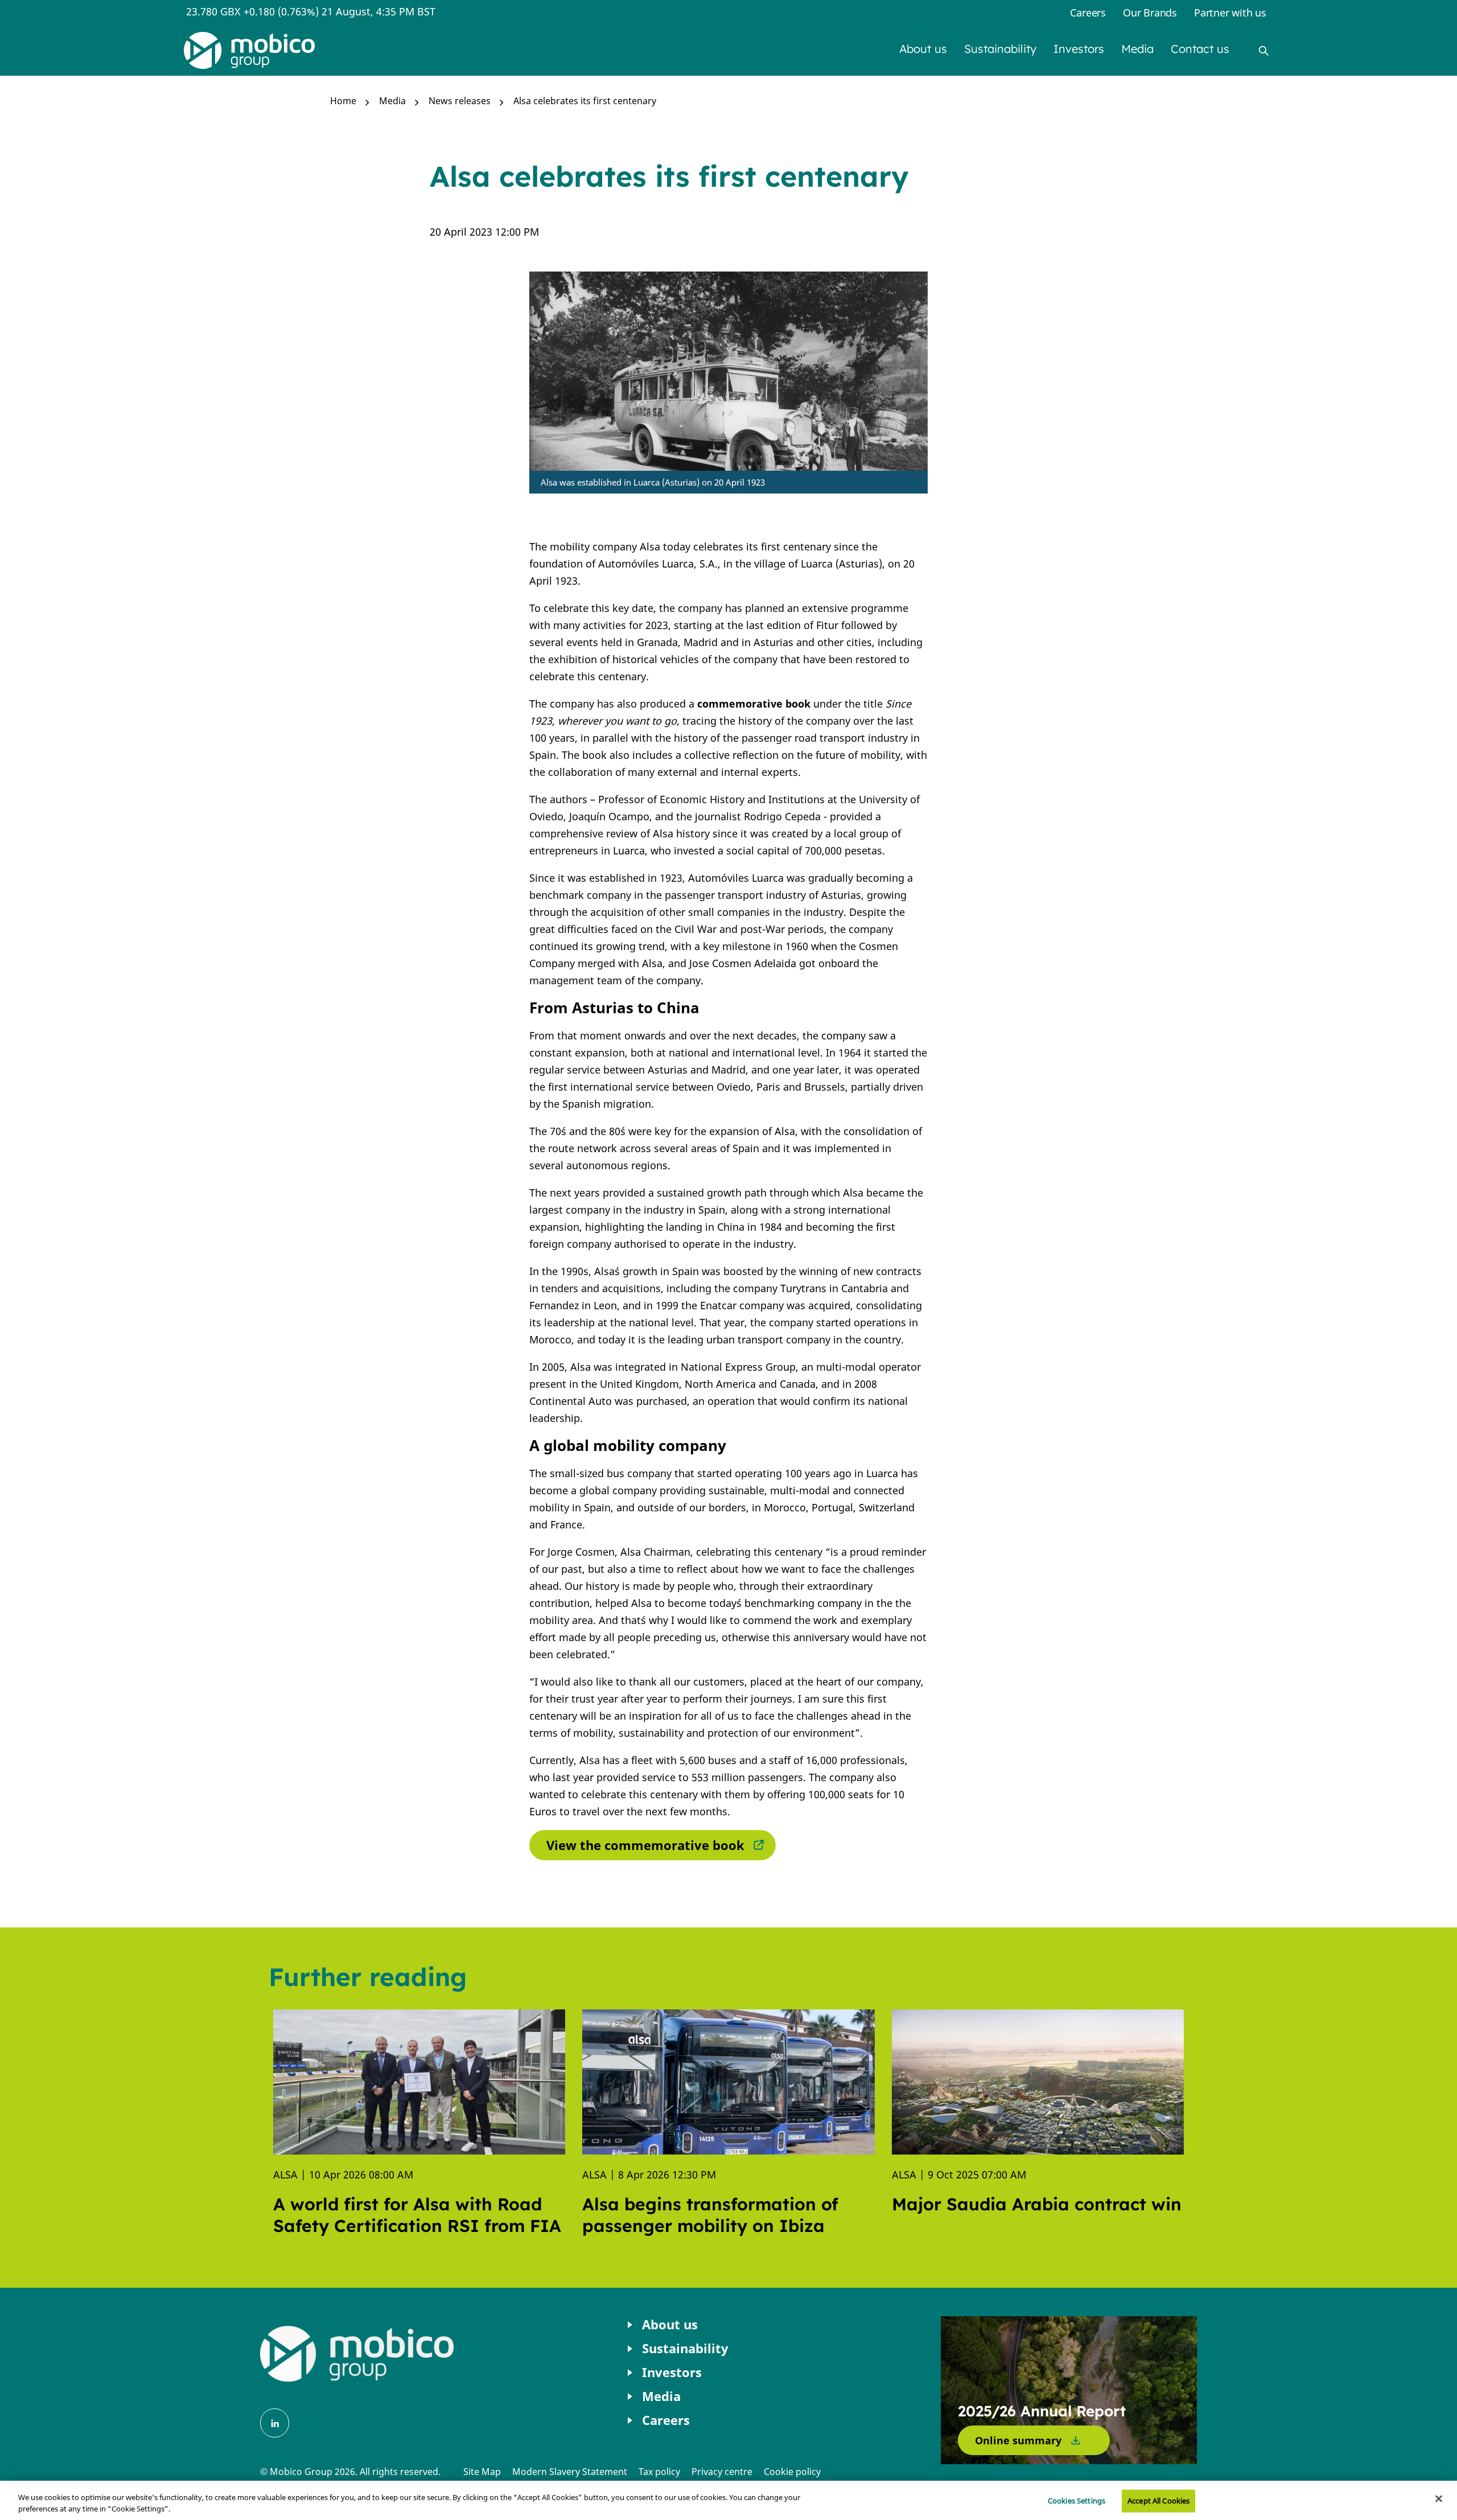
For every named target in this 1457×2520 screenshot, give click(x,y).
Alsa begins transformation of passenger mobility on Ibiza (710, 2215)
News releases (460, 101)
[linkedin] (275, 2423)
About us (923, 49)
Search (1263, 51)
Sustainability (1000, 49)
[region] (728, 2500)
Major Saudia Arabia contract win (1037, 2204)
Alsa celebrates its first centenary (585, 101)
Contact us (1200, 49)
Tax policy (659, 2472)
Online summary (1018, 2440)
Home (343, 101)
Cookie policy (792, 2472)
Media (1137, 49)
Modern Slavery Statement (570, 2472)
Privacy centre (722, 2472)
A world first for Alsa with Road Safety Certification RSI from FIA (417, 2215)
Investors (1079, 49)
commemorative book (754, 704)
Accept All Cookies (1158, 2501)
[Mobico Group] (249, 50)
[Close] (1439, 2499)
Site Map (482, 2472)
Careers (1088, 13)
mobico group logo (357, 2354)
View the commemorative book (645, 1845)
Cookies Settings (1077, 2501)
